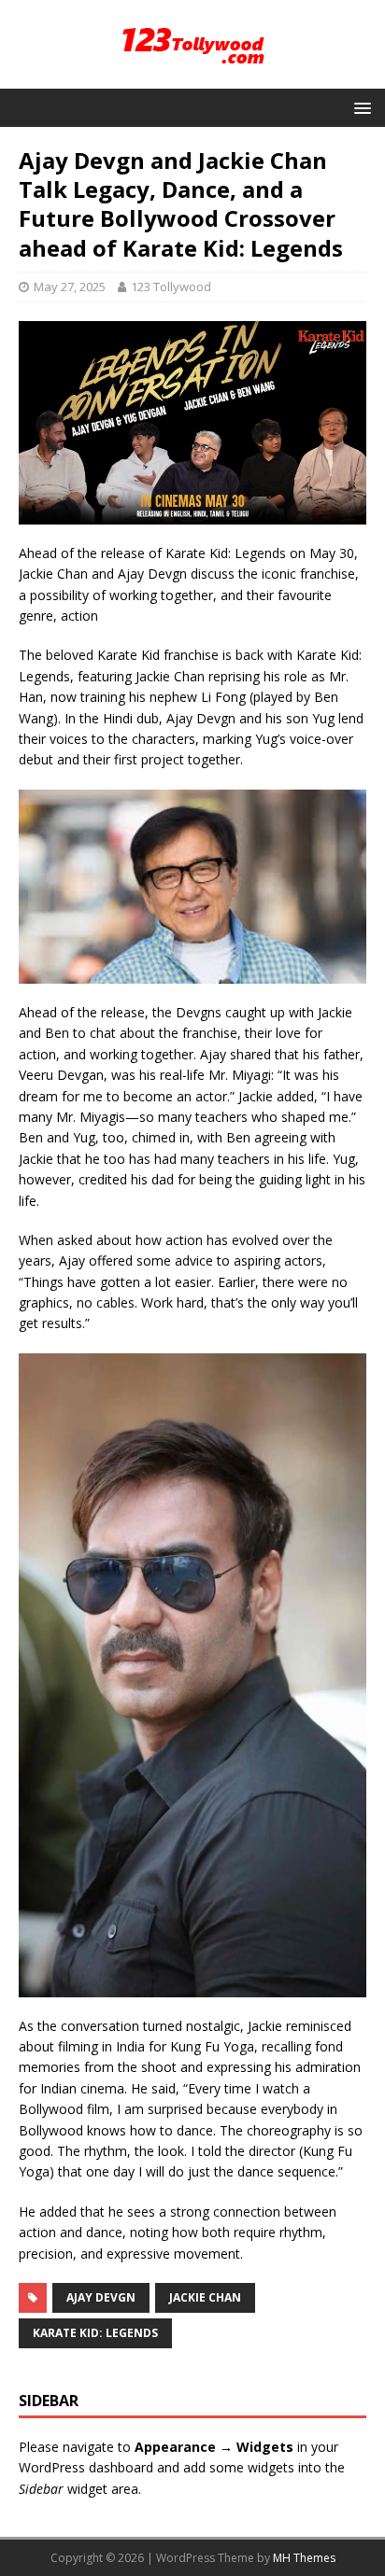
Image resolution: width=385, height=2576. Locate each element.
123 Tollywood (171, 287)
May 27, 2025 (70, 287)
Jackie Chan (205, 2297)
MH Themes (304, 2558)
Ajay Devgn (101, 2297)
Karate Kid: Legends (95, 2333)
